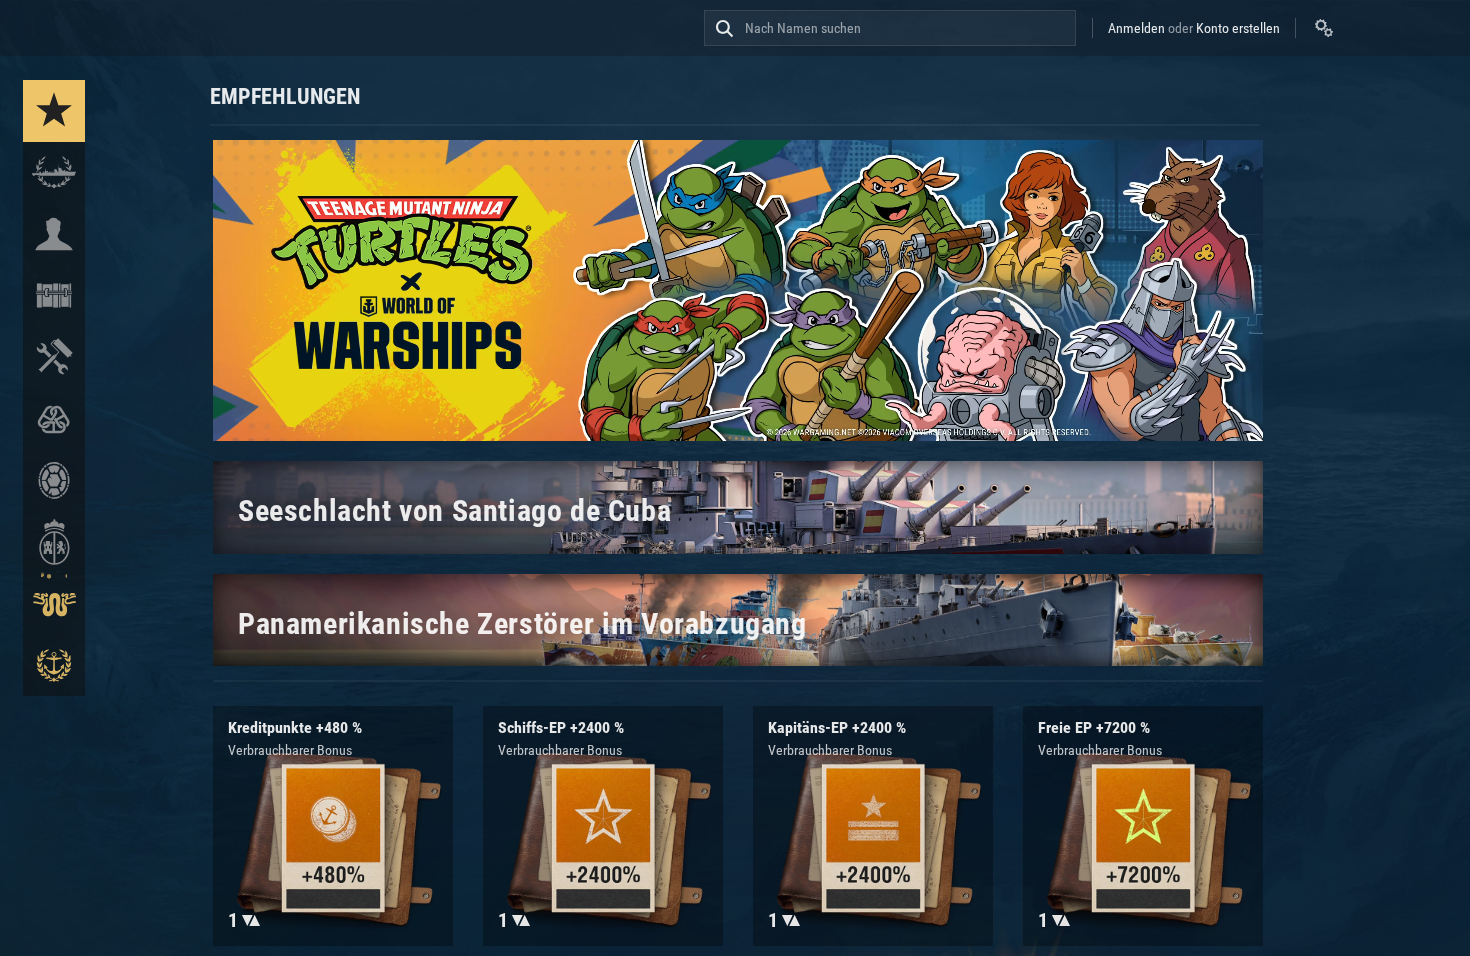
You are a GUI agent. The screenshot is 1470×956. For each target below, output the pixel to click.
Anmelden (1136, 28)
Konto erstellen (1238, 28)
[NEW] (54, 111)
